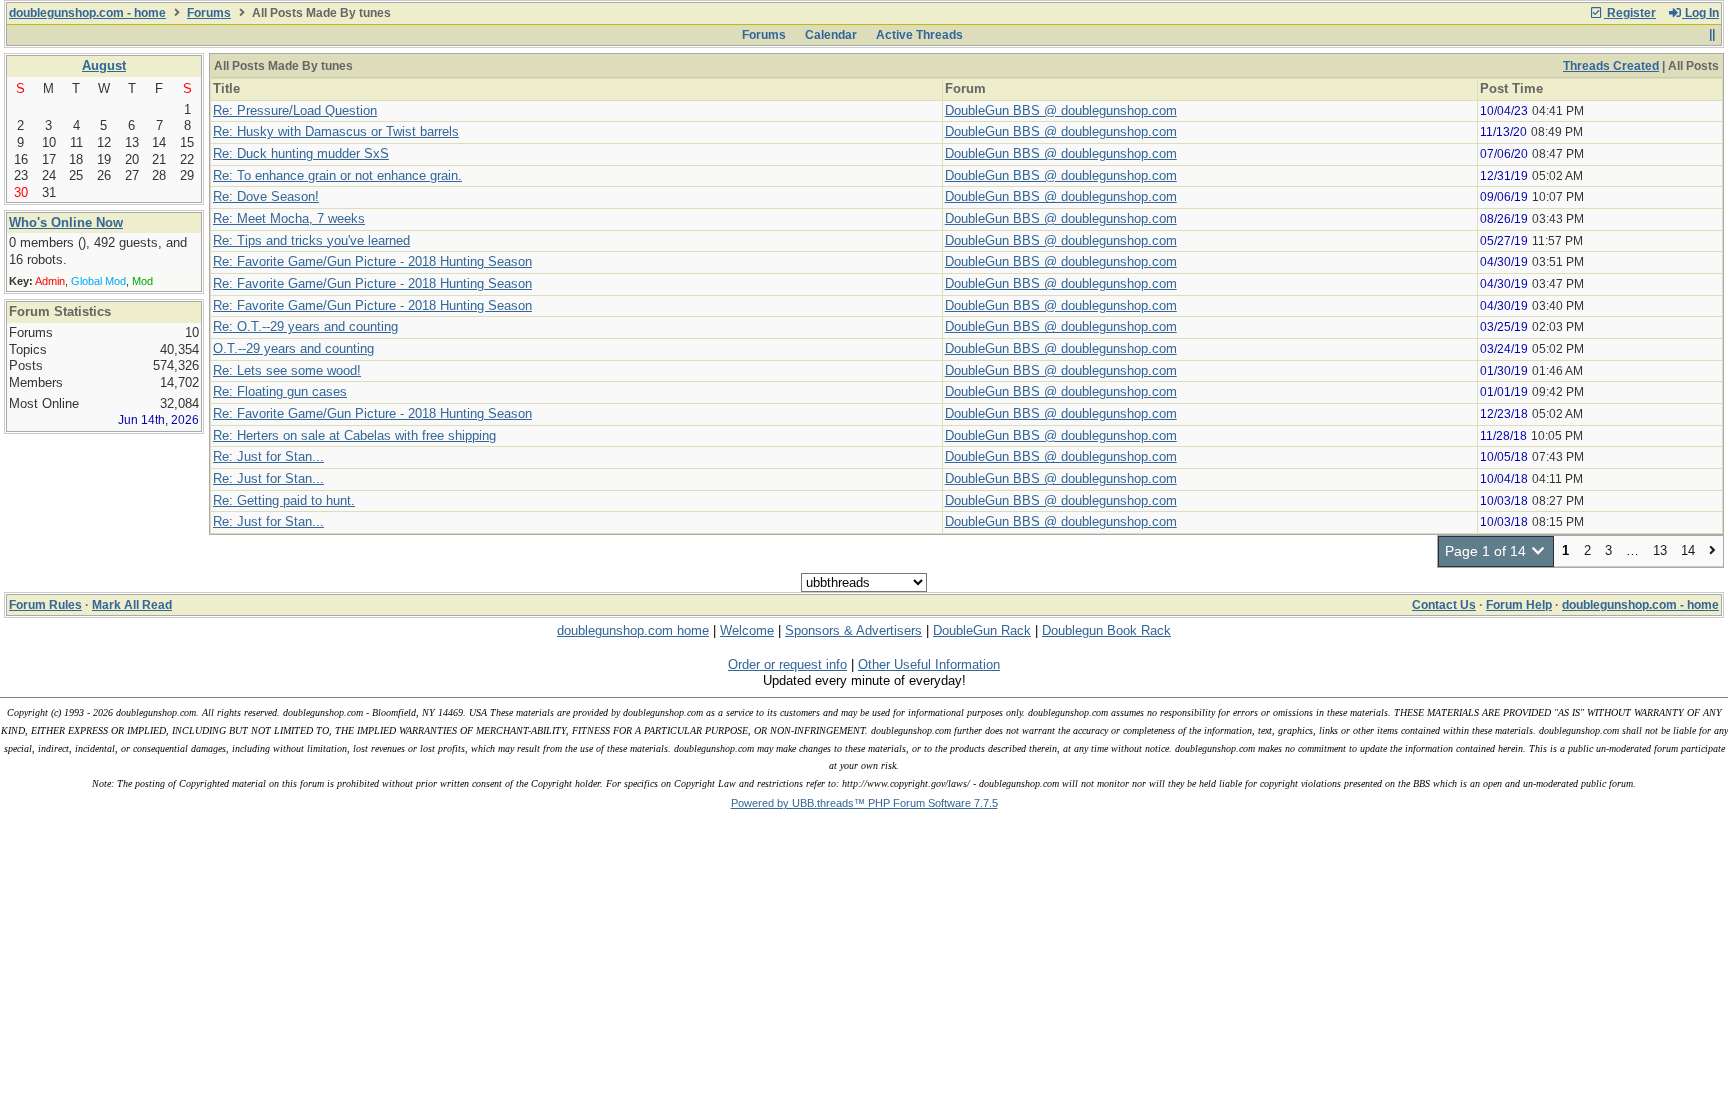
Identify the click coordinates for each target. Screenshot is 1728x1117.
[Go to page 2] (1712, 551)
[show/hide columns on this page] (1711, 35)
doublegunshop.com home (633, 630)
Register (1630, 13)
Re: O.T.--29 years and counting (305, 326)
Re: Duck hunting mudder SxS (301, 153)
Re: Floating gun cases (280, 391)
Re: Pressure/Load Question (295, 110)
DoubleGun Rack (982, 630)
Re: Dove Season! (266, 196)
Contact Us (1444, 605)
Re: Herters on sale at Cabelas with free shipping (354, 435)
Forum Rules (45, 605)
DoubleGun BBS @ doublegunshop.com (1061, 110)
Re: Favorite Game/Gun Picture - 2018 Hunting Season (372, 261)
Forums (209, 13)
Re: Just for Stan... (268, 456)
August (104, 65)
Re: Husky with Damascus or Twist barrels (336, 131)
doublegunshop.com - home (87, 13)
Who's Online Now (66, 222)
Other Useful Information (929, 664)
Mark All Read (132, 605)
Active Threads (919, 35)
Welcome (747, 630)
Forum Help (1519, 605)
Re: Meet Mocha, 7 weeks (289, 218)
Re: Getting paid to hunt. (284, 500)
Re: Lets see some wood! (287, 370)
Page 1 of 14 (1487, 551)
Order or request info (787, 664)
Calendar (831, 35)
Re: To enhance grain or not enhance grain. (337, 175)
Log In (1700, 13)
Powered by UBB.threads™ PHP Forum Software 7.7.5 (864, 803)
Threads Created (1611, 66)
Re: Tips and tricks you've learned (311, 240)
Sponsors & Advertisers (853, 630)
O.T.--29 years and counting (293, 348)
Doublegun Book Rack (1106, 630)
